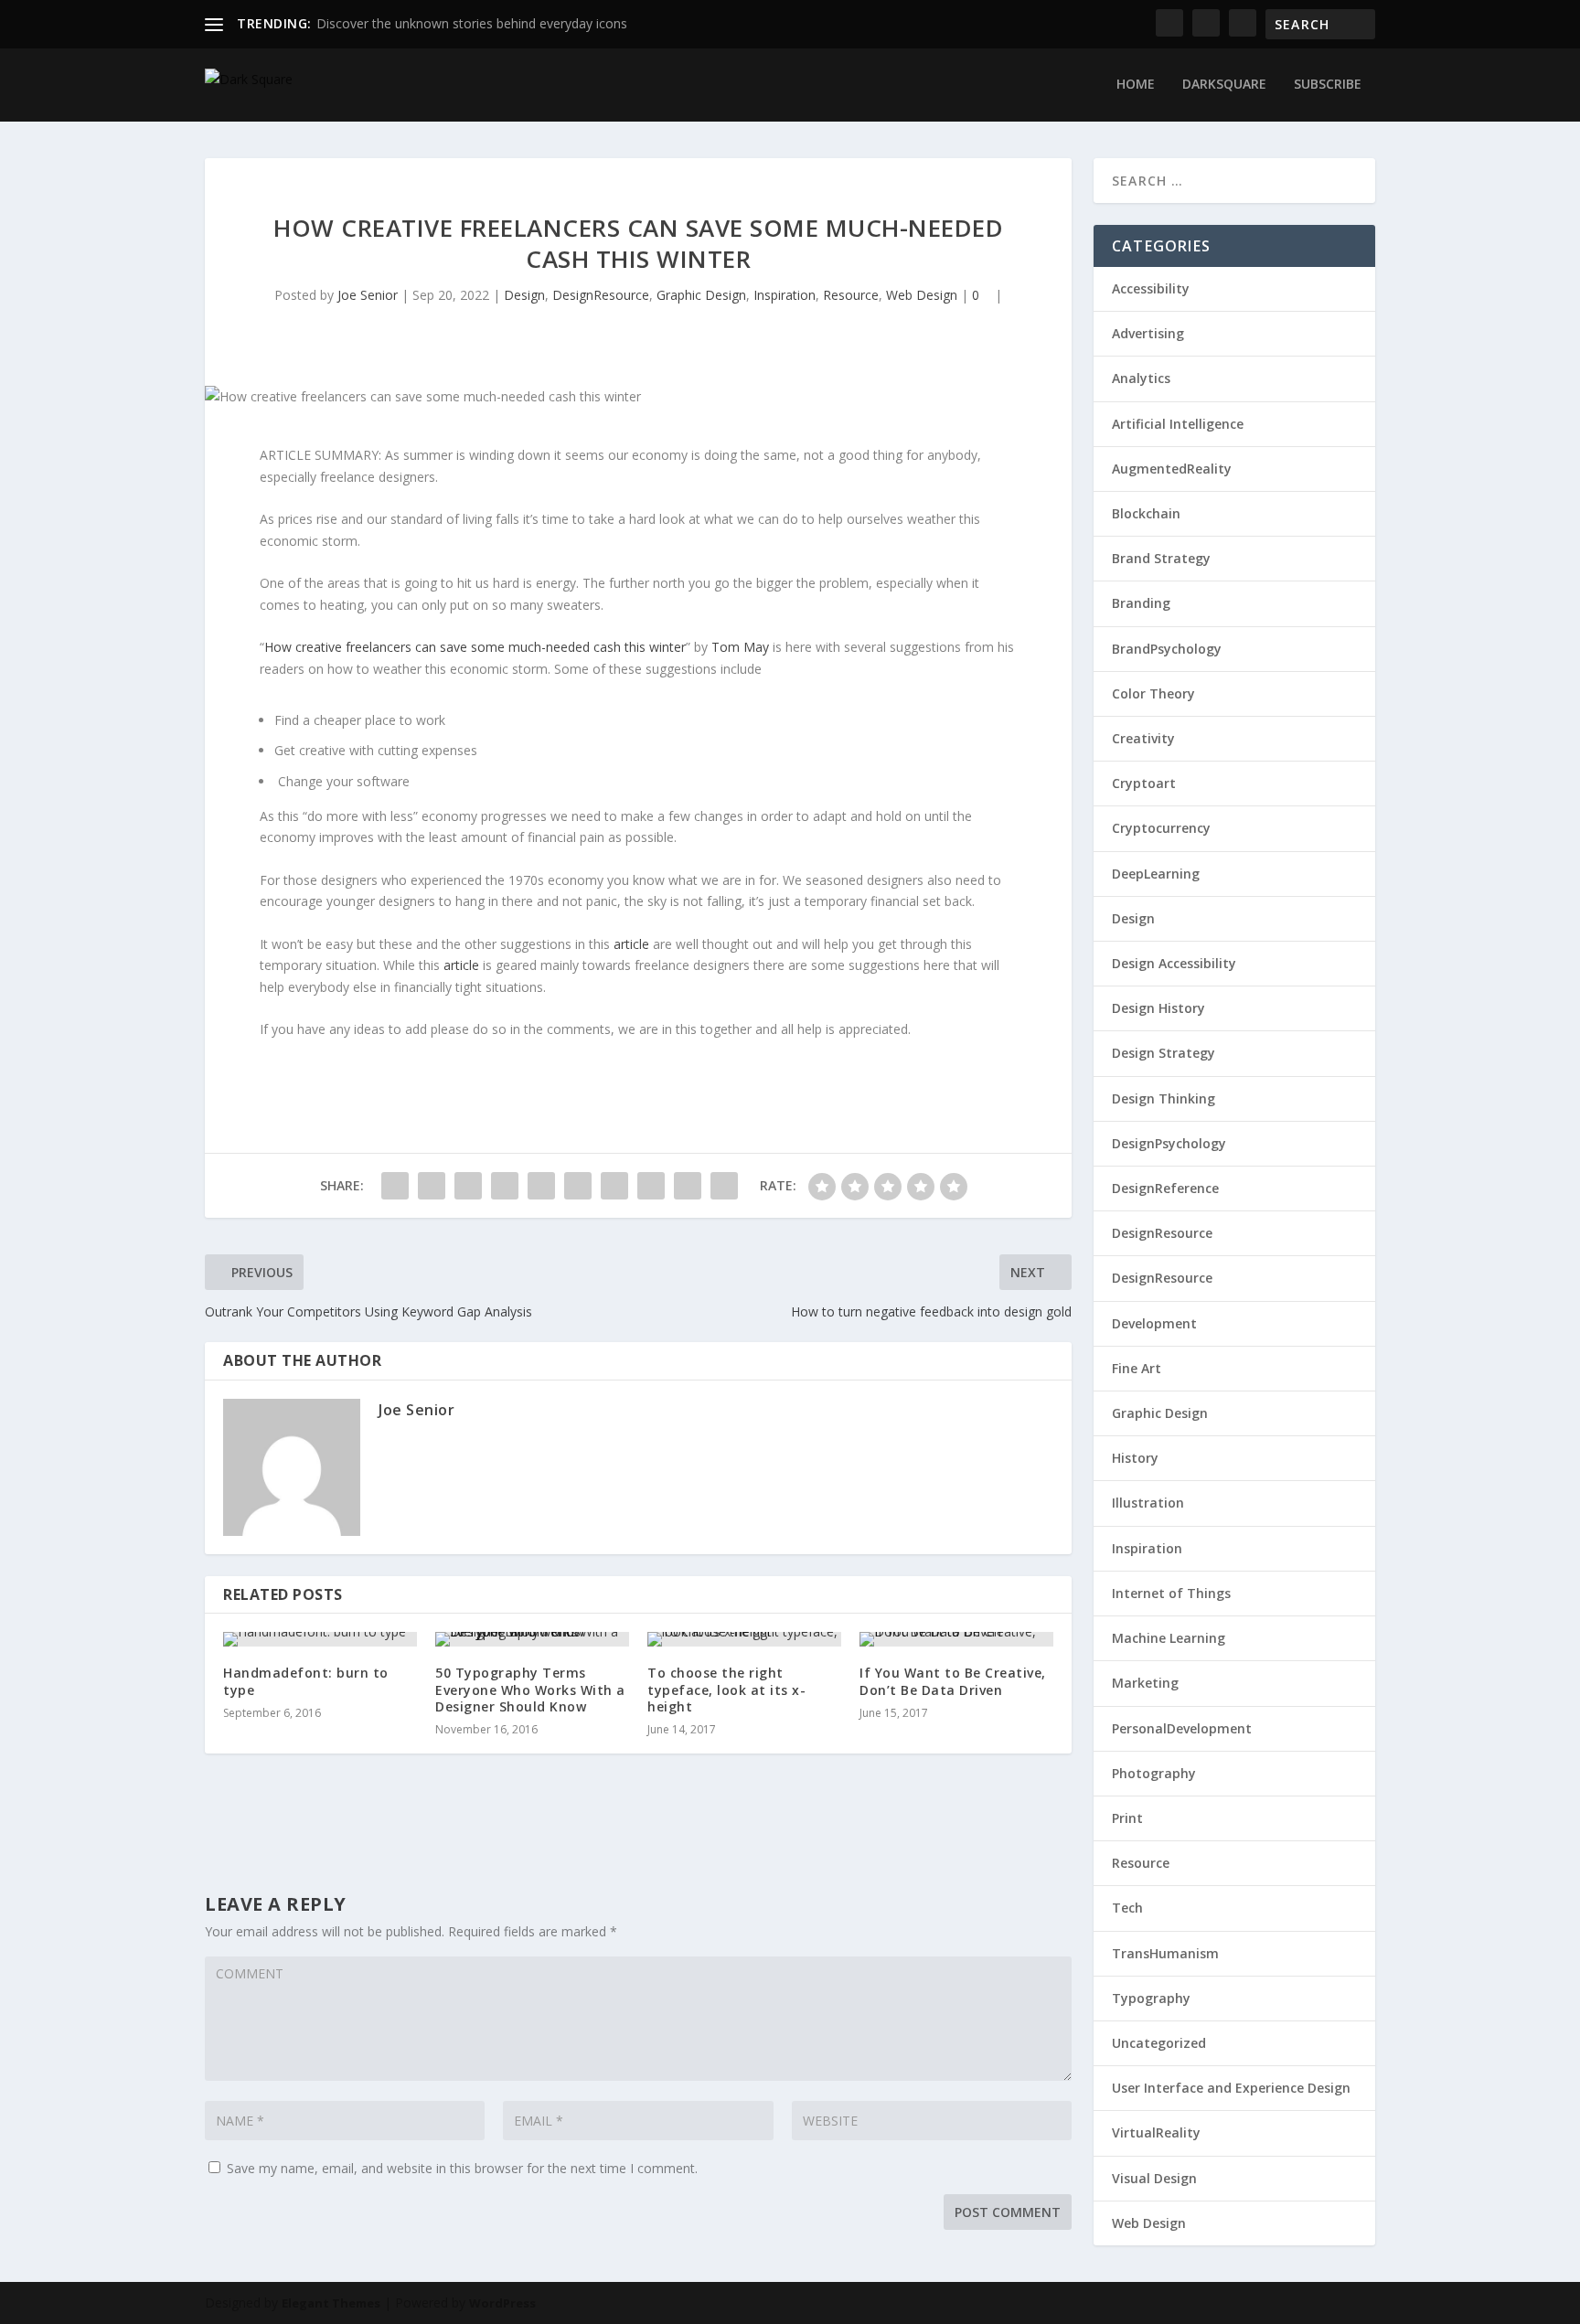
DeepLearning (1156, 874)
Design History (1158, 1008)
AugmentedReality (1172, 469)
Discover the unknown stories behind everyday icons (472, 23)
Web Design (922, 295)
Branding (1141, 603)
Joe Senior (368, 295)
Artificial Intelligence (1178, 424)
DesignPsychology (1169, 1143)
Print (1127, 1818)
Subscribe (1328, 85)
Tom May (740, 647)
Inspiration (785, 295)
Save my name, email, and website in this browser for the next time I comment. (462, 2168)
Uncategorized (1159, 2043)
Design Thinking (1164, 1098)
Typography (1151, 1998)
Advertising (1148, 333)
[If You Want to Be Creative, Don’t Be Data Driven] (956, 1639)
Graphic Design (701, 295)
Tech (1127, 1908)
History (1135, 1458)
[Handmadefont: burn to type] (320, 1639)
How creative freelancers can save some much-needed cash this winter (475, 647)
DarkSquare (1224, 85)
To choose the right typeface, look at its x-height (726, 1689)
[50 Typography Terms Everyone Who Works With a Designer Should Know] (532, 1639)
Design (524, 295)
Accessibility (1151, 288)
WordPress (502, 2303)
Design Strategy (1164, 1053)
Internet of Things (1171, 1593)
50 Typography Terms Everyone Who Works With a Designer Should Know (530, 1689)
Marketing (1145, 1683)
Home (1136, 85)
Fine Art (1137, 1368)
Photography (1154, 1773)
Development (1154, 1323)
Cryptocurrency (1161, 828)
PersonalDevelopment (1182, 1728)
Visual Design (1154, 2178)
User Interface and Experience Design (1231, 2088)
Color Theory (1153, 693)
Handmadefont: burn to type (306, 1681)
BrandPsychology (1167, 649)
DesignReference (1165, 1188)
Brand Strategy (1161, 558)
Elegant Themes (331, 2303)
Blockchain (1146, 513)
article (631, 944)
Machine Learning (1169, 1638)
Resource (851, 295)
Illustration (1148, 1503)
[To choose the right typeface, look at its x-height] (744, 1639)
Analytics (1141, 378)
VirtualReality (1156, 2132)
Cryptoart (1144, 783)
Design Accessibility (1174, 963)
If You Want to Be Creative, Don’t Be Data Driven (953, 1681)
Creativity (1143, 738)
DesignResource (601, 295)
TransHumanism (1165, 1953)
